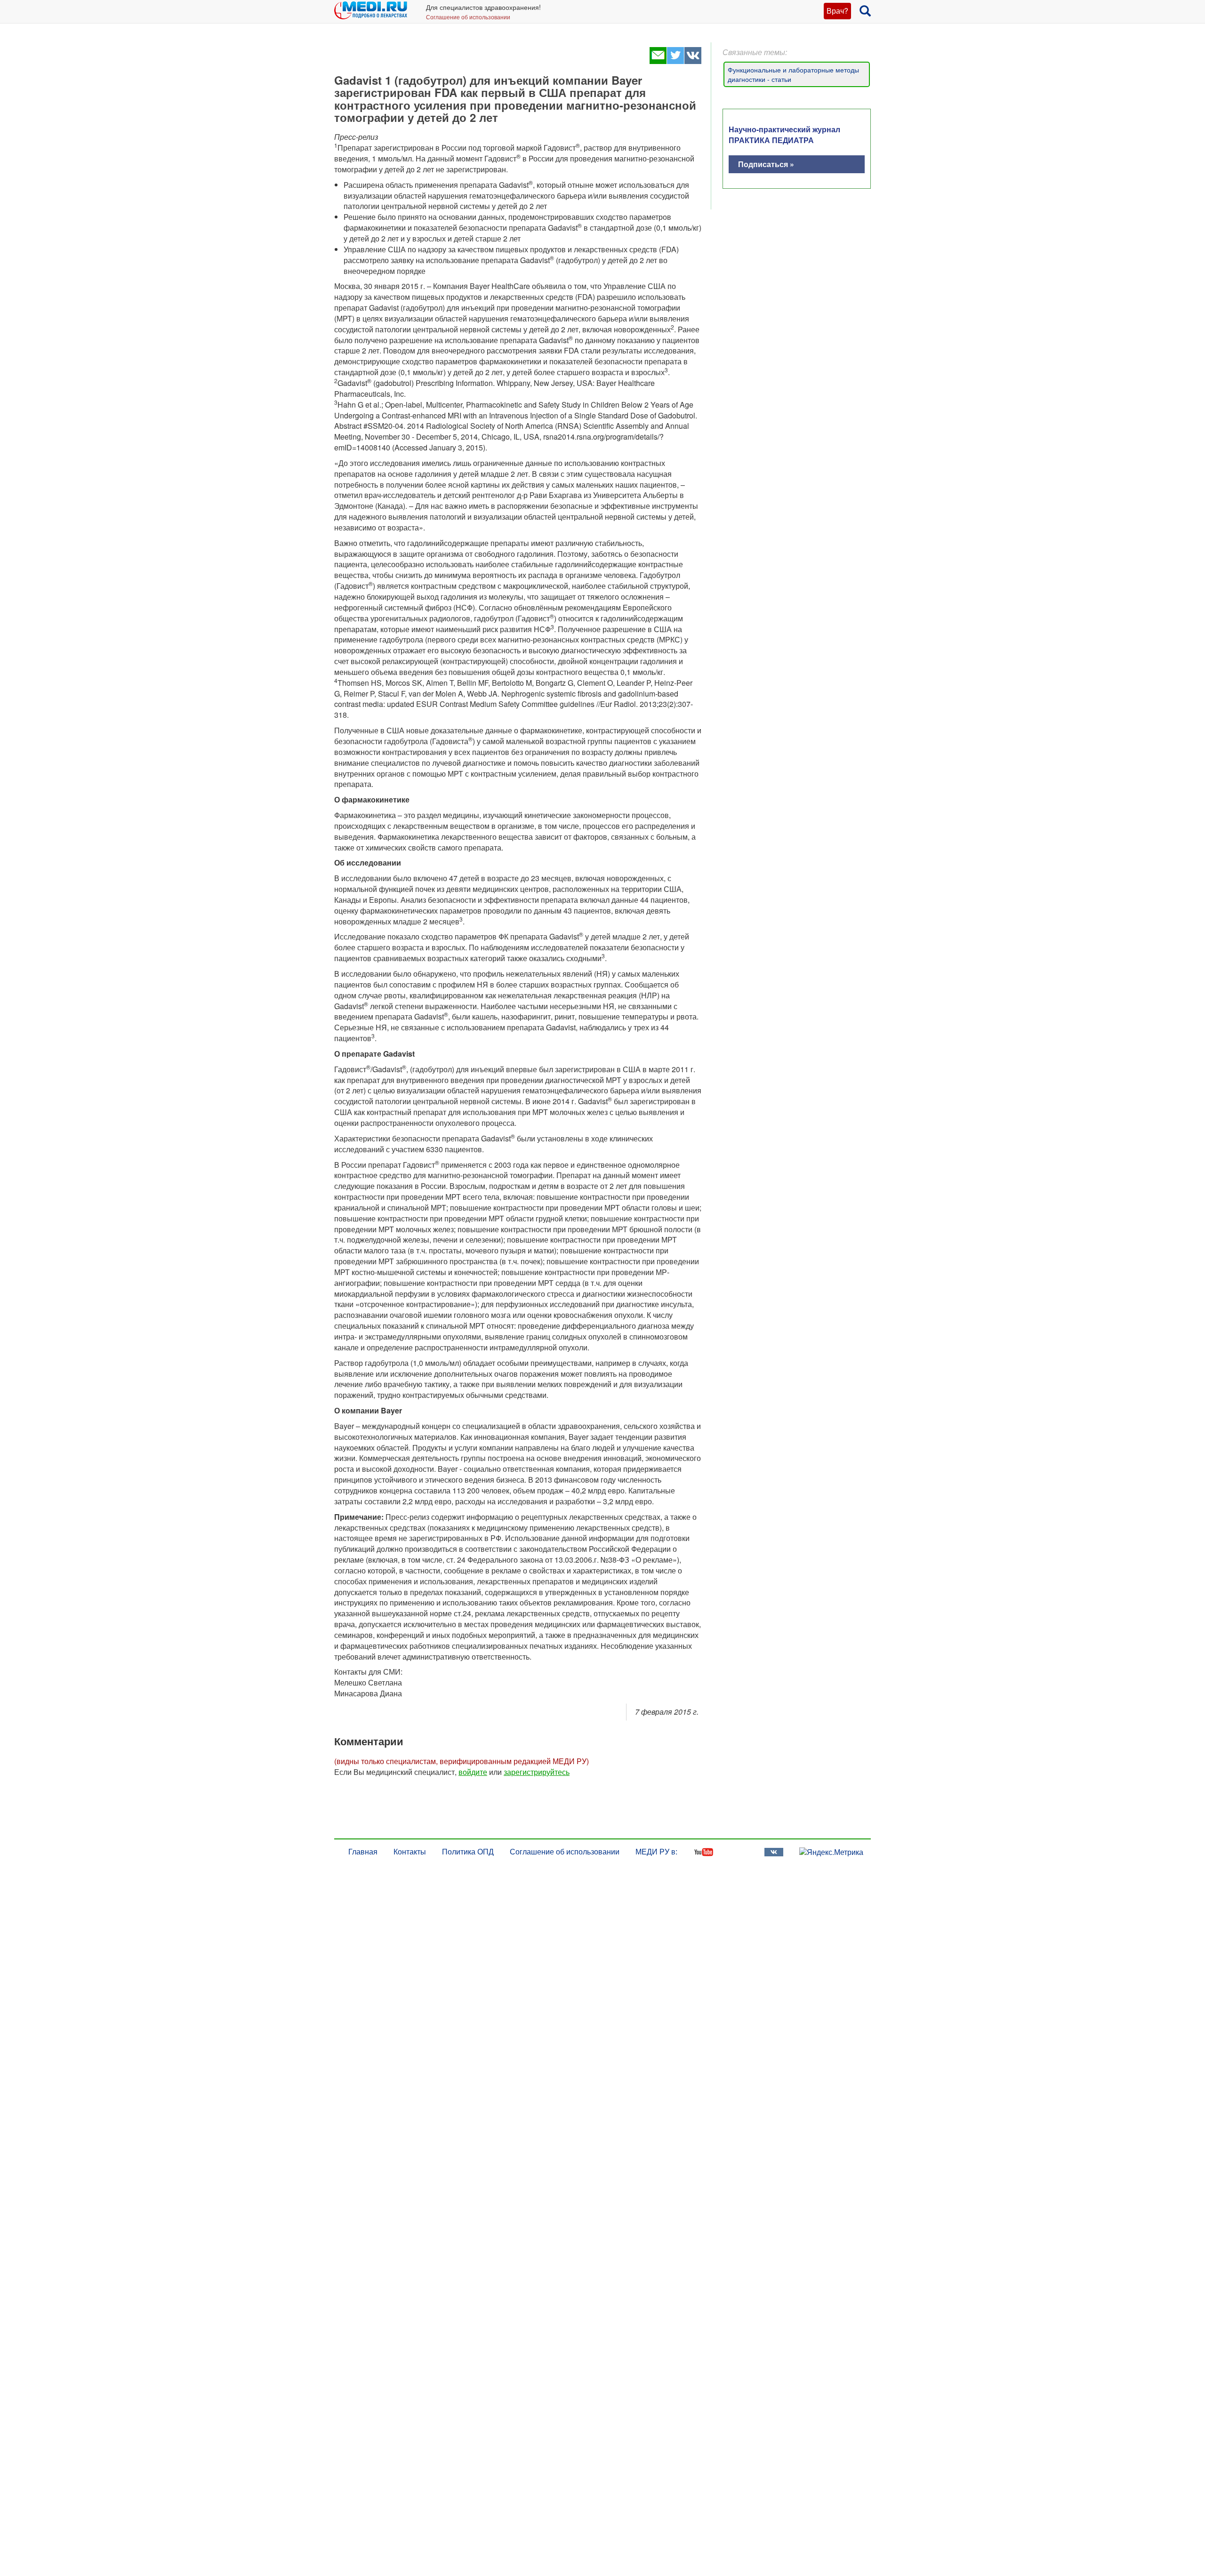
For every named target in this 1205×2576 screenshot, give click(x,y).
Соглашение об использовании (468, 17)
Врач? (837, 11)
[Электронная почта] (658, 61)
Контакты (410, 1851)
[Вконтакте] (693, 61)
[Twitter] (675, 61)
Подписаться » (766, 164)
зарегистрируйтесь (537, 1772)
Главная (363, 1851)
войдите (473, 1772)
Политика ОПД (468, 1851)
